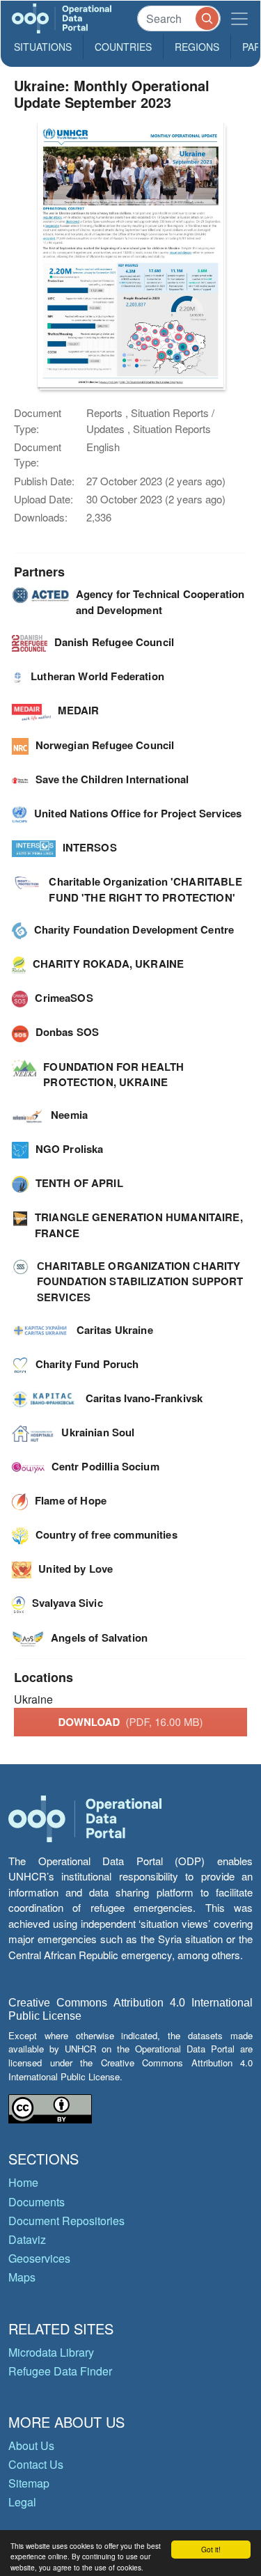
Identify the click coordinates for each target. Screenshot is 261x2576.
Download (131, 1722)
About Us (31, 2445)
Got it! (211, 2549)
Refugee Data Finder (60, 2371)
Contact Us (36, 2464)
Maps (22, 2277)
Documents (37, 2202)
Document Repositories (66, 2221)
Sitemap (29, 2483)
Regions (197, 47)
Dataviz (27, 2239)
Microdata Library (51, 2352)
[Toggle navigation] (239, 18)
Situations (43, 47)
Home (23, 2182)
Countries (123, 47)
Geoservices (39, 2258)
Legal (22, 2502)
